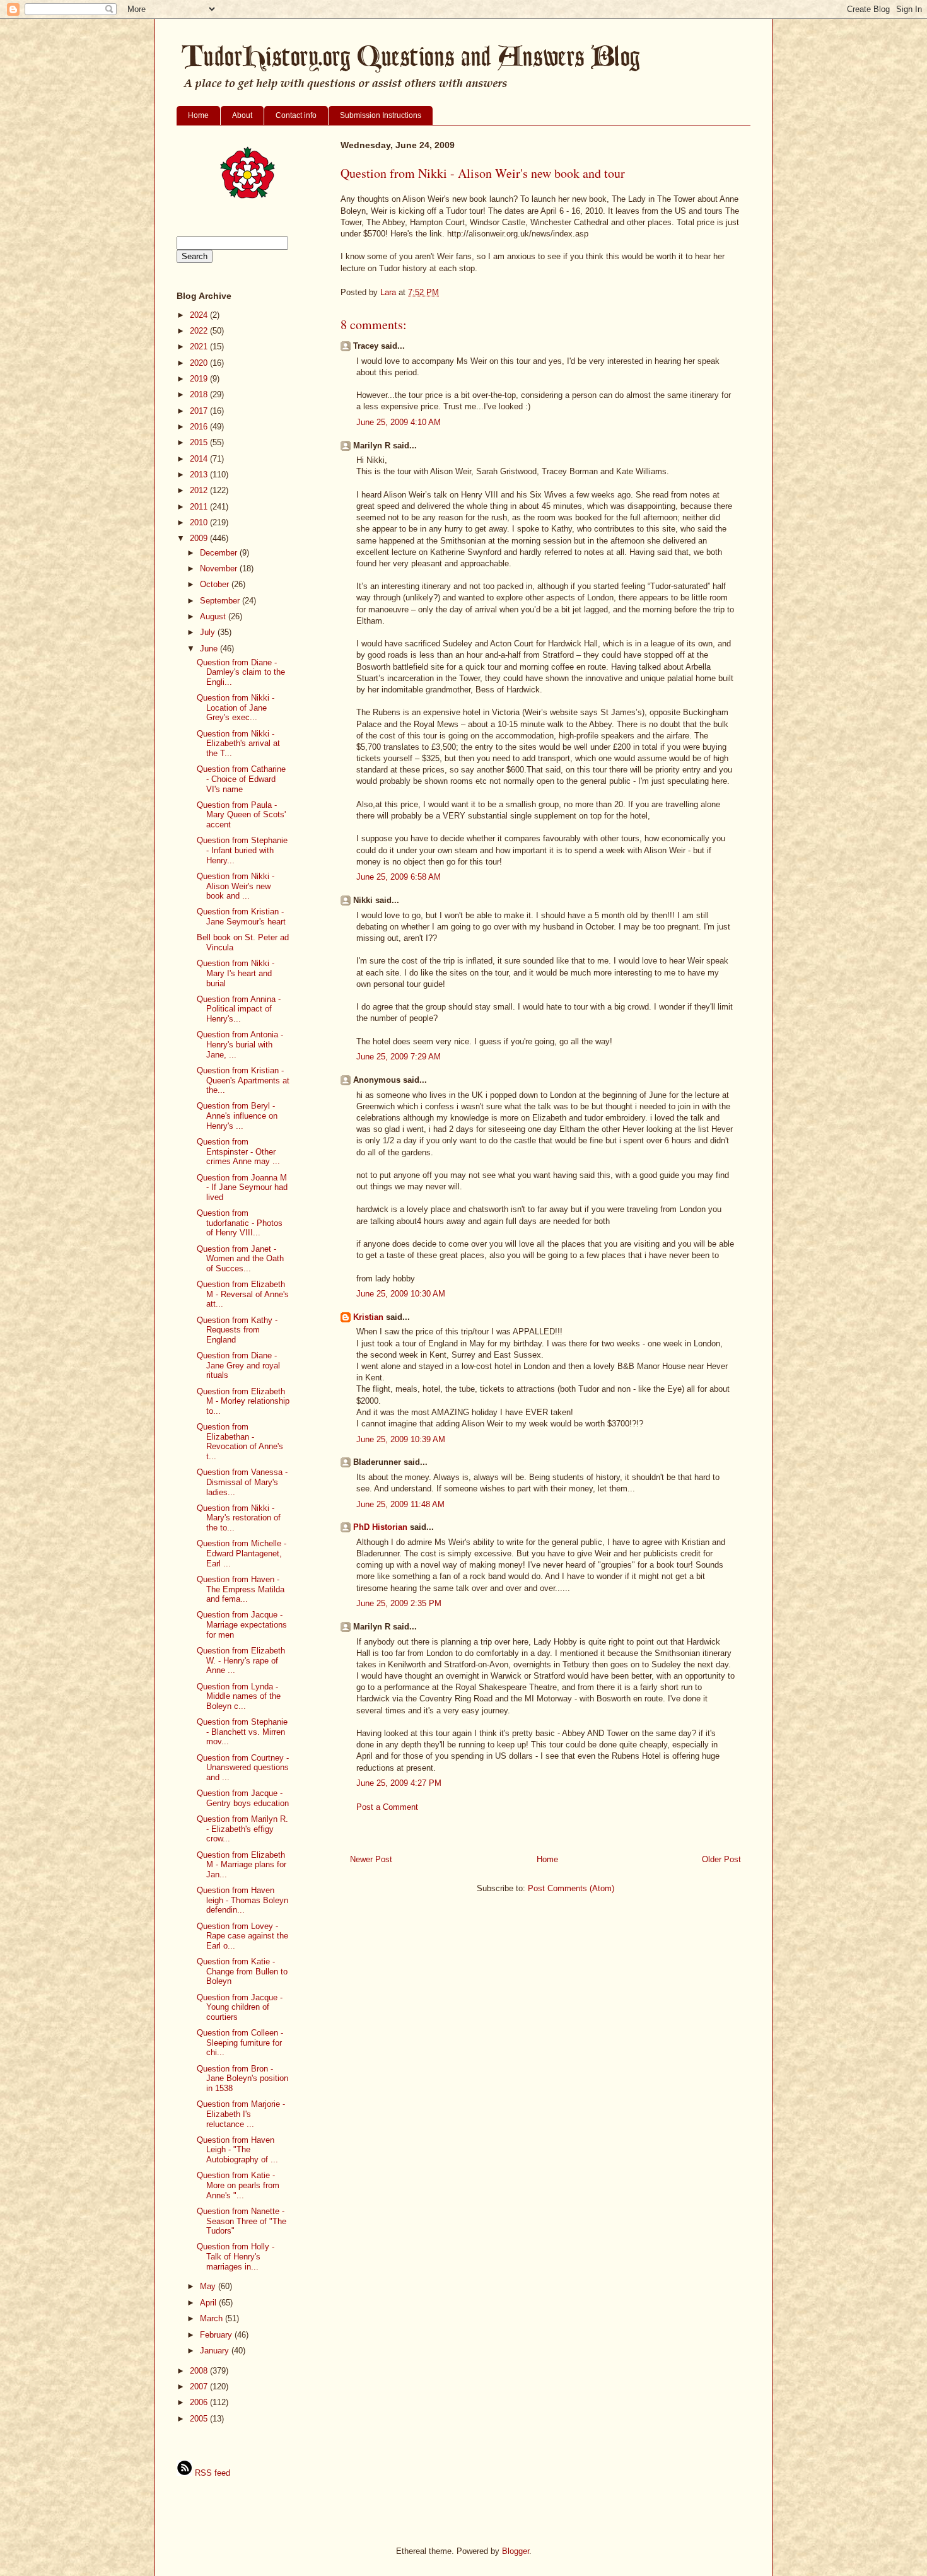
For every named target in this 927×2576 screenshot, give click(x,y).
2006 (200, 2402)
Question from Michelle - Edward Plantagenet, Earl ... (242, 1553)
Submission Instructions (381, 115)
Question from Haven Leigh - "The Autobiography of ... (237, 2150)
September (221, 601)
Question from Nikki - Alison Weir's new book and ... (236, 886)
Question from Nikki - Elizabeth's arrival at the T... (238, 743)
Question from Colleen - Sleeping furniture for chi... (240, 2043)
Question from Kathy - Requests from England (237, 1330)
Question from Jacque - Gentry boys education (243, 1798)
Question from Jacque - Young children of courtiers (240, 2007)
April (209, 2303)
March (213, 2318)
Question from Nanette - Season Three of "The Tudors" (242, 2221)
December (220, 553)
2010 (200, 522)
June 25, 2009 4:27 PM (399, 1783)
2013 (200, 475)
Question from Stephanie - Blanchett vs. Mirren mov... (242, 1732)
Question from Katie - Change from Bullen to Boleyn (242, 1971)
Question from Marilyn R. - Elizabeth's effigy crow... (242, 1829)
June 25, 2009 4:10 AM (399, 422)
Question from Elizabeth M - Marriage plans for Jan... (242, 1865)
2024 (200, 315)
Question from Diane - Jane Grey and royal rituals (238, 1365)
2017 (200, 411)
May (209, 2286)
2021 (200, 347)
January (216, 2351)
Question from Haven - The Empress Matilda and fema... (241, 1589)
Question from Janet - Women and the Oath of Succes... (240, 1259)
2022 (200, 331)
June (210, 649)
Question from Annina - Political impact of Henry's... (239, 1009)
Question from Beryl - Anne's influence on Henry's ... (237, 1116)
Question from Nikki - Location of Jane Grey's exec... (236, 708)
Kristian (368, 1317)
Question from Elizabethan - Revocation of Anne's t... (240, 1442)
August (214, 616)
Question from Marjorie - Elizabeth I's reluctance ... (241, 2114)
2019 (200, 379)
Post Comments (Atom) (571, 1888)
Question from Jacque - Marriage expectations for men (242, 1624)
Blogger (516, 2551)
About (242, 115)
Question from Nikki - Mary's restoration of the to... (239, 1518)
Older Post (721, 1859)
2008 (200, 2371)
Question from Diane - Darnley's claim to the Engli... (241, 672)
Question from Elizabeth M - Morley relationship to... (243, 1401)
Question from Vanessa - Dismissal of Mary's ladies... (242, 1482)
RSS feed (211, 2473)
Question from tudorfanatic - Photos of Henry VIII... (240, 1223)
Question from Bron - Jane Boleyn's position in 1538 (242, 2078)
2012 (200, 490)
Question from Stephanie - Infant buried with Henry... (242, 850)
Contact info (296, 115)
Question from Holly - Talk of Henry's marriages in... (236, 2256)
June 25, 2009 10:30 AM (401, 1294)
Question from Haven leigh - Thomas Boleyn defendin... (242, 1900)
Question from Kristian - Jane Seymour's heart (241, 917)
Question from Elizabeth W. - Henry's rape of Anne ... (241, 1660)
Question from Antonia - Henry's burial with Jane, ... (240, 1044)
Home (198, 115)
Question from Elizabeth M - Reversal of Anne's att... (243, 1294)
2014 (200, 459)
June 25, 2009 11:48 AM (400, 1504)
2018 (200, 394)
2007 (200, 2387)
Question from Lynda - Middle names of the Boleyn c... (239, 1696)
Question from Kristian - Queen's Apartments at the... (243, 1080)
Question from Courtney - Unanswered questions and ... (243, 1768)
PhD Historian (380, 1527)
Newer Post (371, 1859)
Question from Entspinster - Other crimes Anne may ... (238, 1151)
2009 (200, 538)
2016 (200, 427)
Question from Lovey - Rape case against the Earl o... (242, 1936)
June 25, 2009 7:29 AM (399, 1057)
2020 (200, 363)
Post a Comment (387, 1807)
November (220, 568)
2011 (200, 507)
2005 (200, 2419)
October (216, 584)
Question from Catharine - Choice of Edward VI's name (241, 779)
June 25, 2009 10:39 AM (401, 1439)
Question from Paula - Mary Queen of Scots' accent (241, 815)
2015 (200, 442)
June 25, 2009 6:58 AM (399, 877)
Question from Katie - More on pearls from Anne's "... (238, 2185)
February (217, 2335)
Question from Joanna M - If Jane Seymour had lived (242, 1187)
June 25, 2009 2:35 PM (399, 1603)
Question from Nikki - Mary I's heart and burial (236, 973)
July (209, 632)
